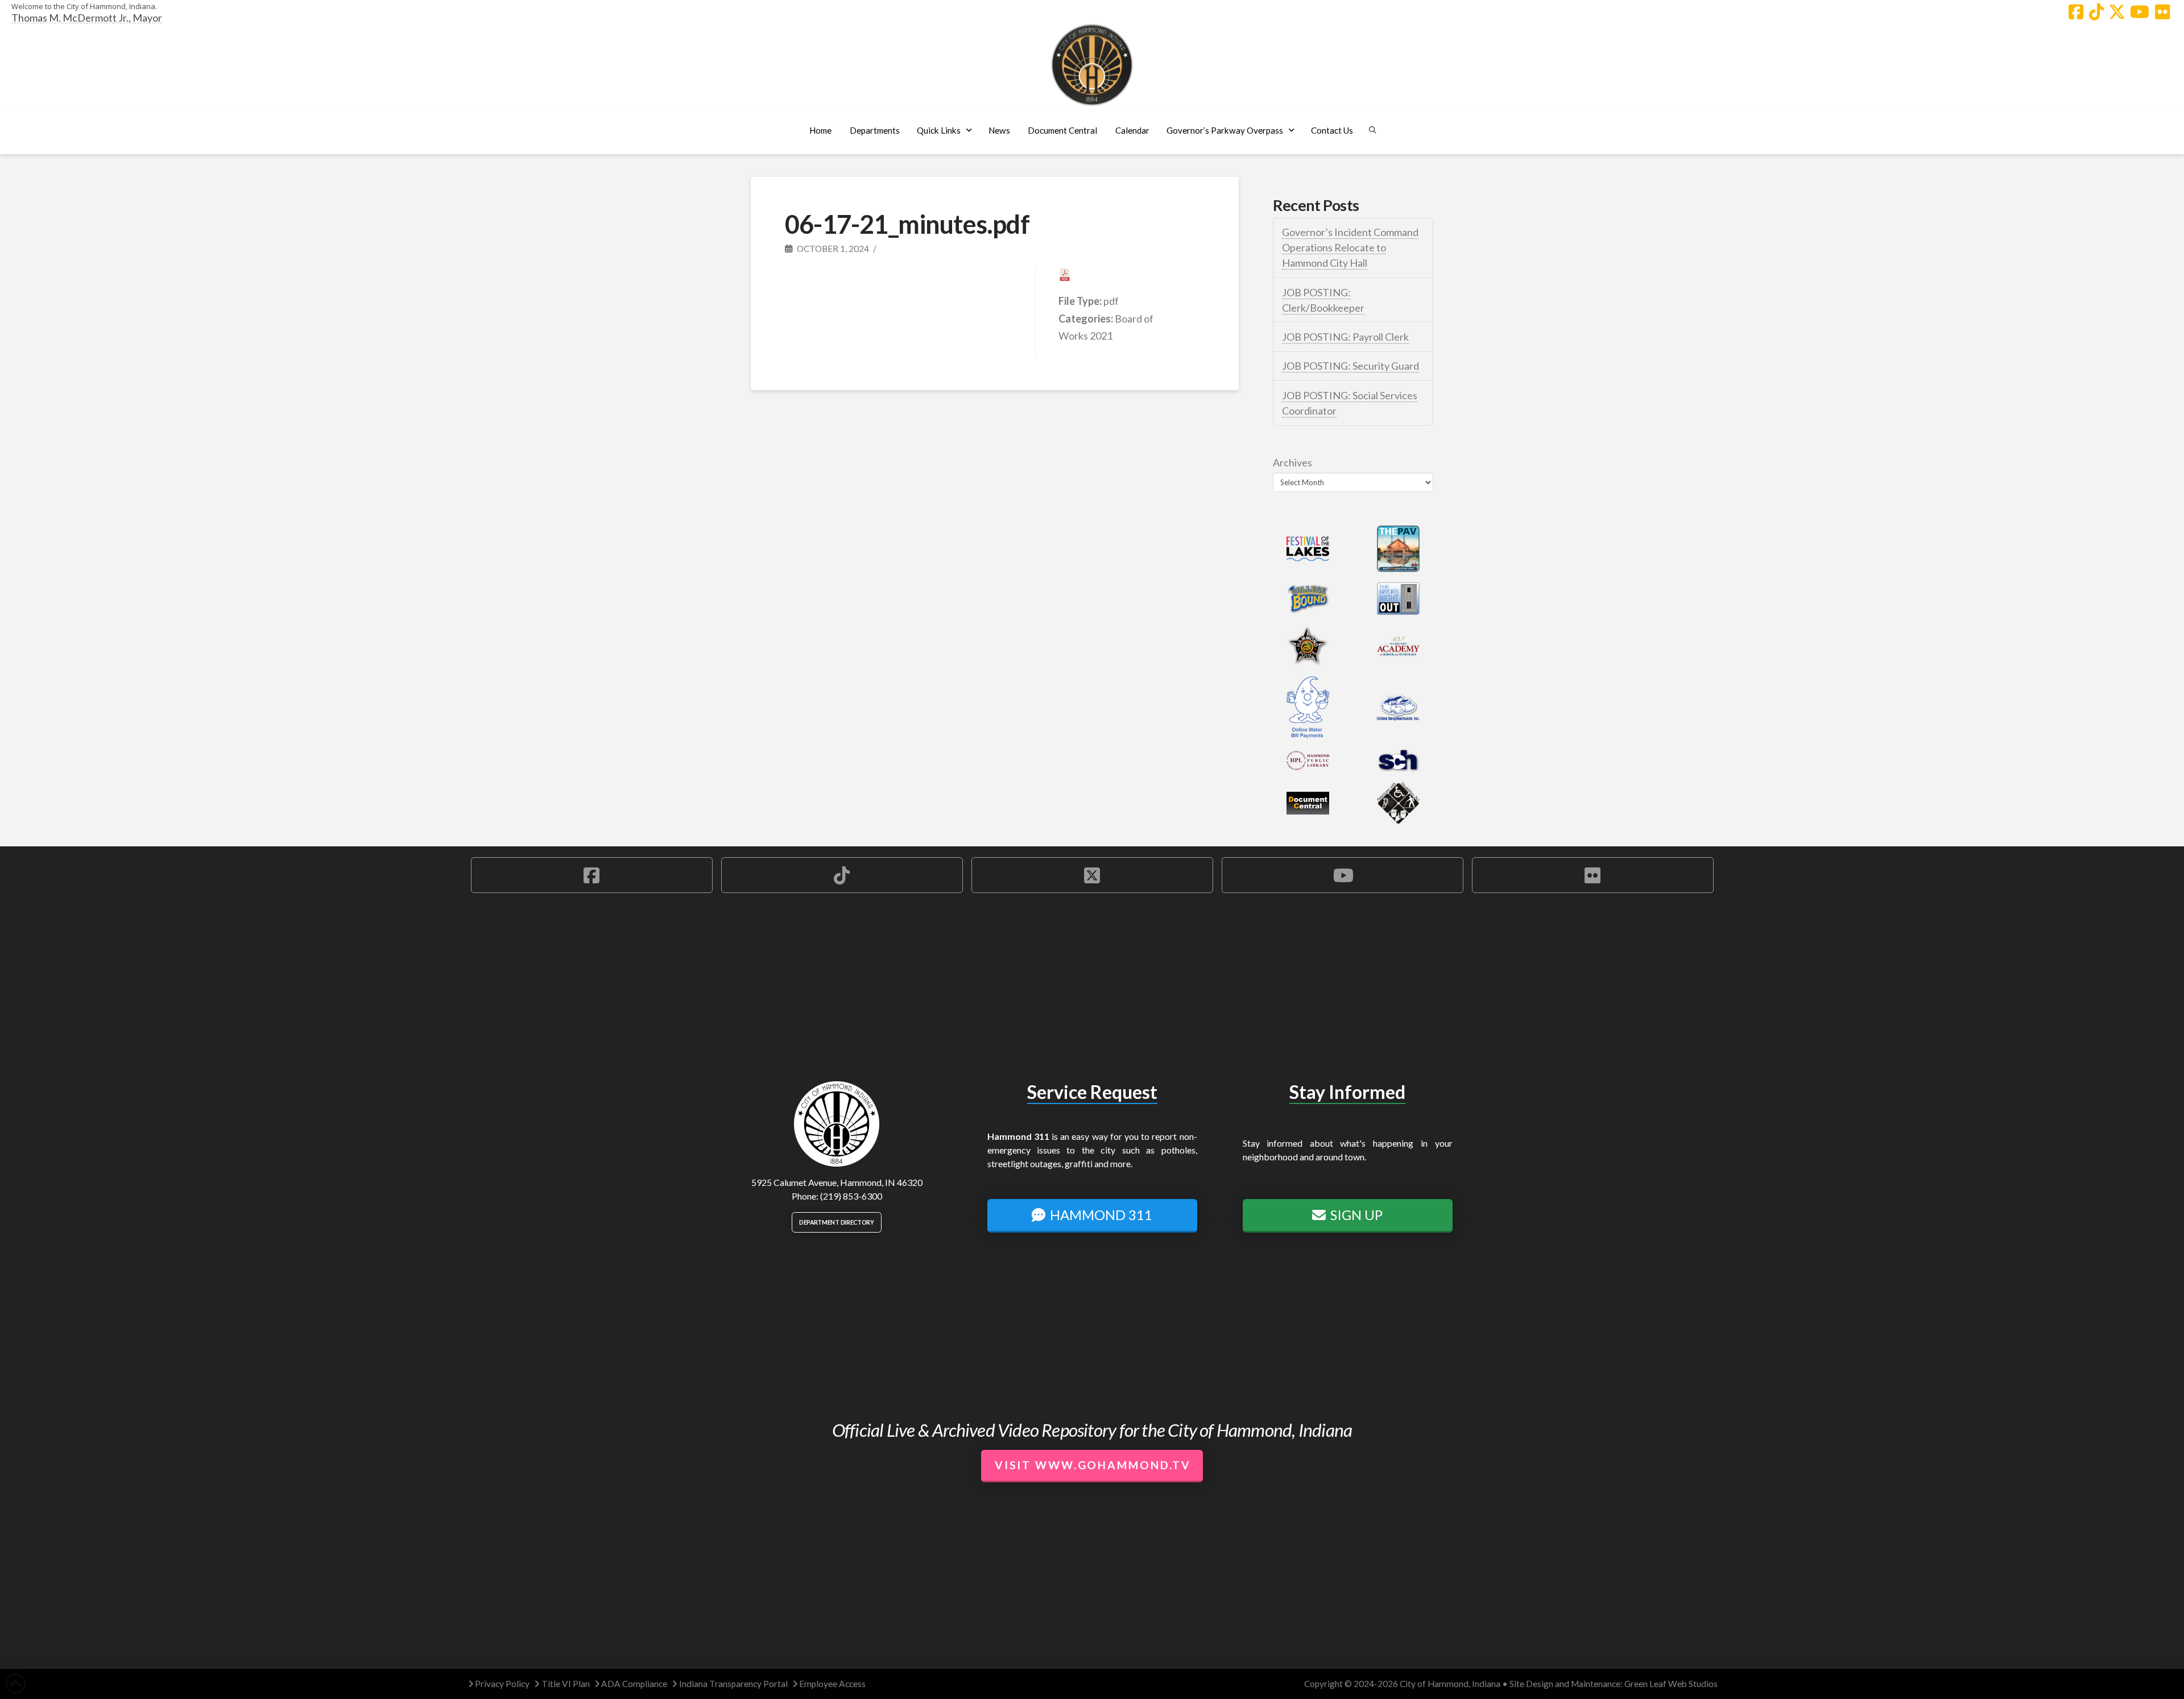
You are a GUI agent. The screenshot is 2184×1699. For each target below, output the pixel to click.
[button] (874, 130)
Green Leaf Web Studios (1671, 1684)
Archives (1292, 462)
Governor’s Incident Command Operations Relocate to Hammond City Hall (1350, 247)
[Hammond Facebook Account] (2076, 12)
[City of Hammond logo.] (1092, 65)
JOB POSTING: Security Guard (1350, 366)
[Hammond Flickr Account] (2162, 12)
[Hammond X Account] (2117, 12)
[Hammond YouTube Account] (2140, 12)
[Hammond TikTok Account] (2096, 12)
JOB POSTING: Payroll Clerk (1345, 337)
